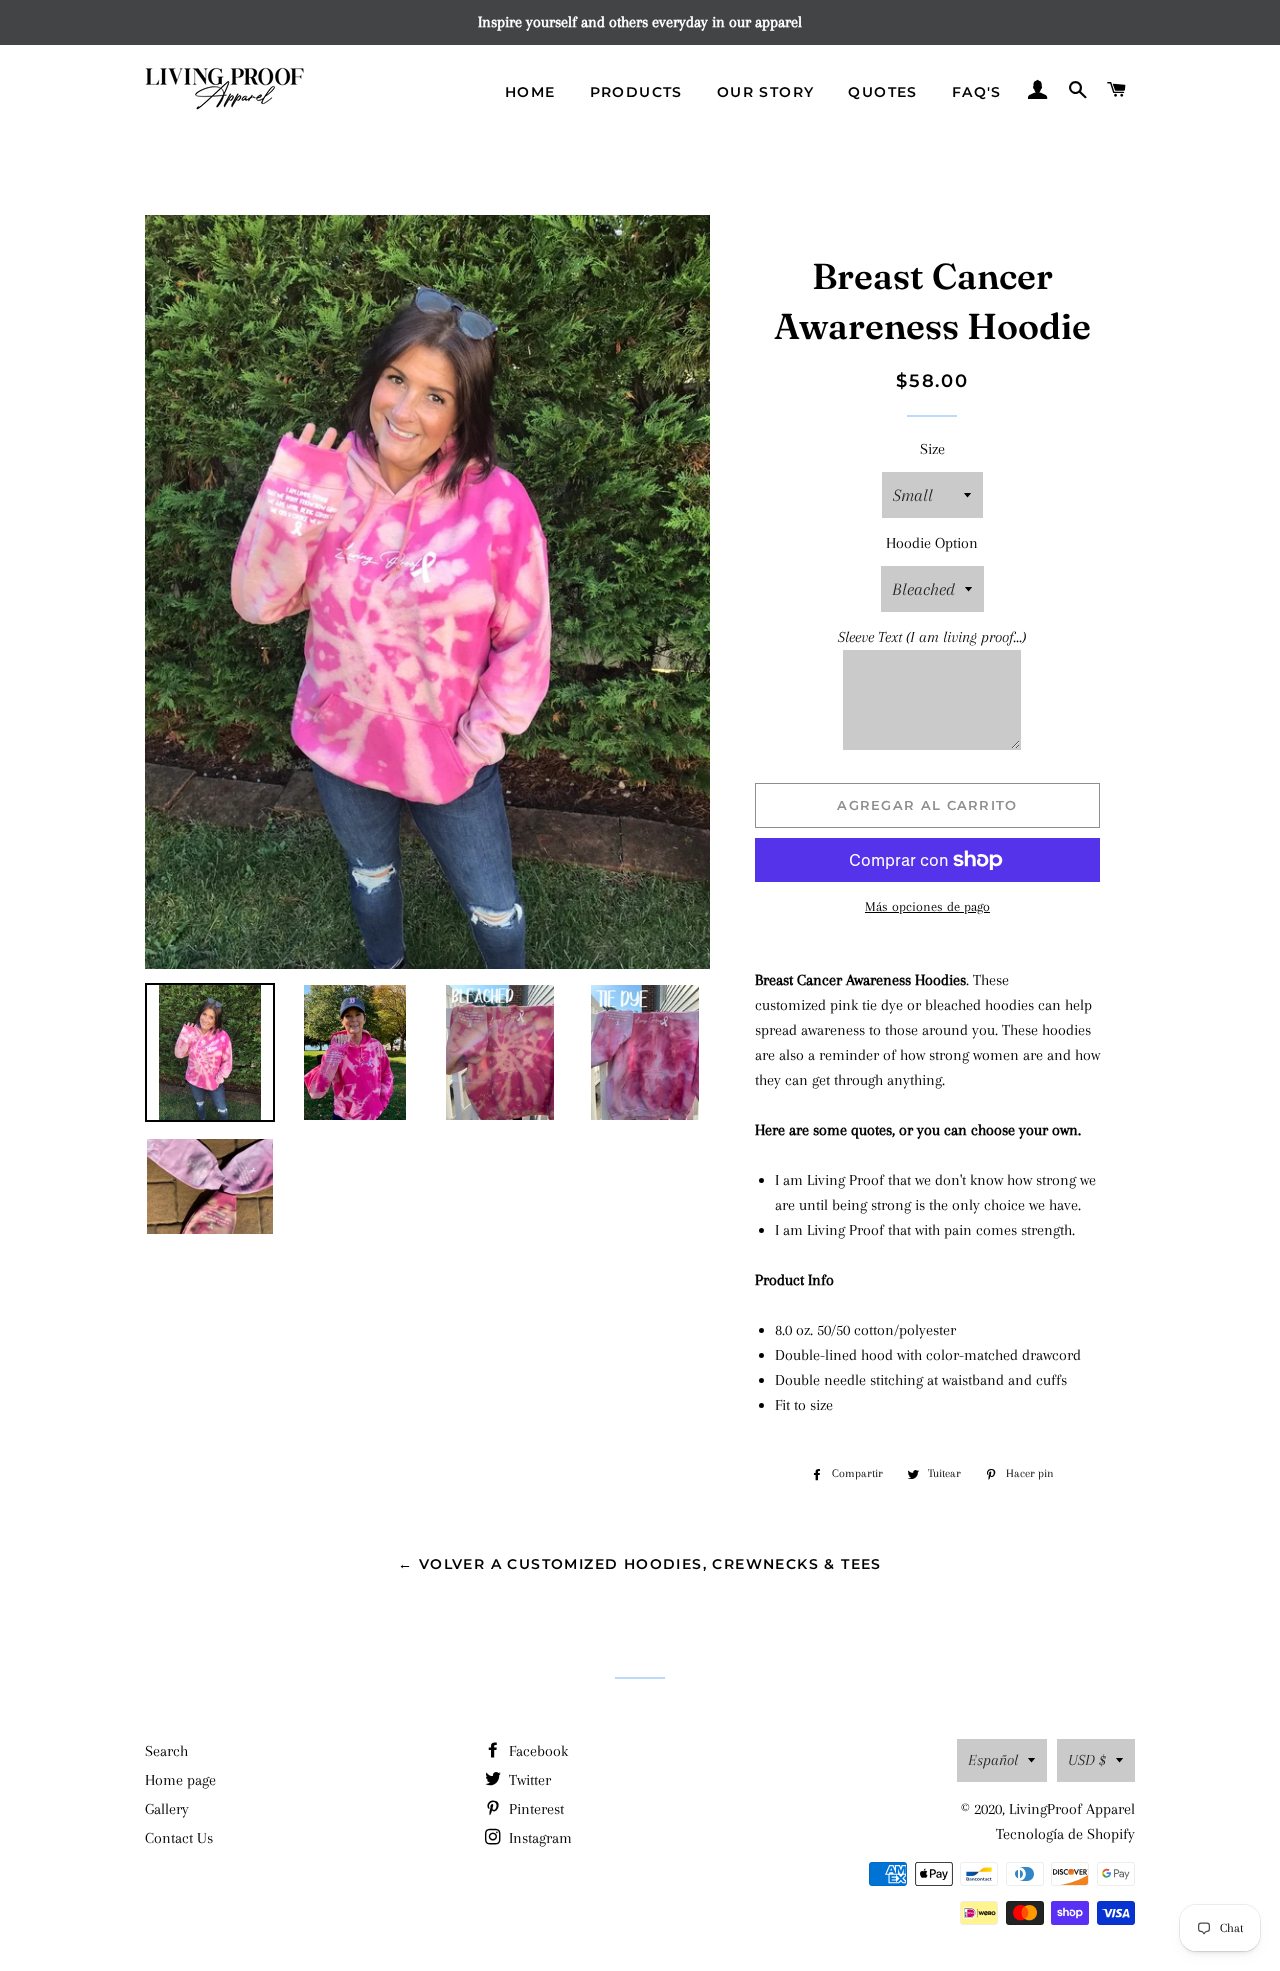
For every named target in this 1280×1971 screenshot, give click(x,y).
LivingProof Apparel (1072, 1809)
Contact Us (179, 1838)
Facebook (536, 1751)
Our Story (766, 92)
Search (166, 1751)
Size (932, 449)
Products (636, 92)
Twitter (528, 1780)
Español (993, 1760)
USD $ (1087, 1760)
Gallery (167, 1809)
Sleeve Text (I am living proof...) (932, 637)
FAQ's (977, 92)
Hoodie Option (932, 543)
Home (530, 92)
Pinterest (534, 1809)
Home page (180, 1780)
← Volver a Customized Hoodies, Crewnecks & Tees (640, 1564)
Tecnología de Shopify (1065, 1834)
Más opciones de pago (927, 906)
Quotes (882, 92)
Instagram (538, 1838)
